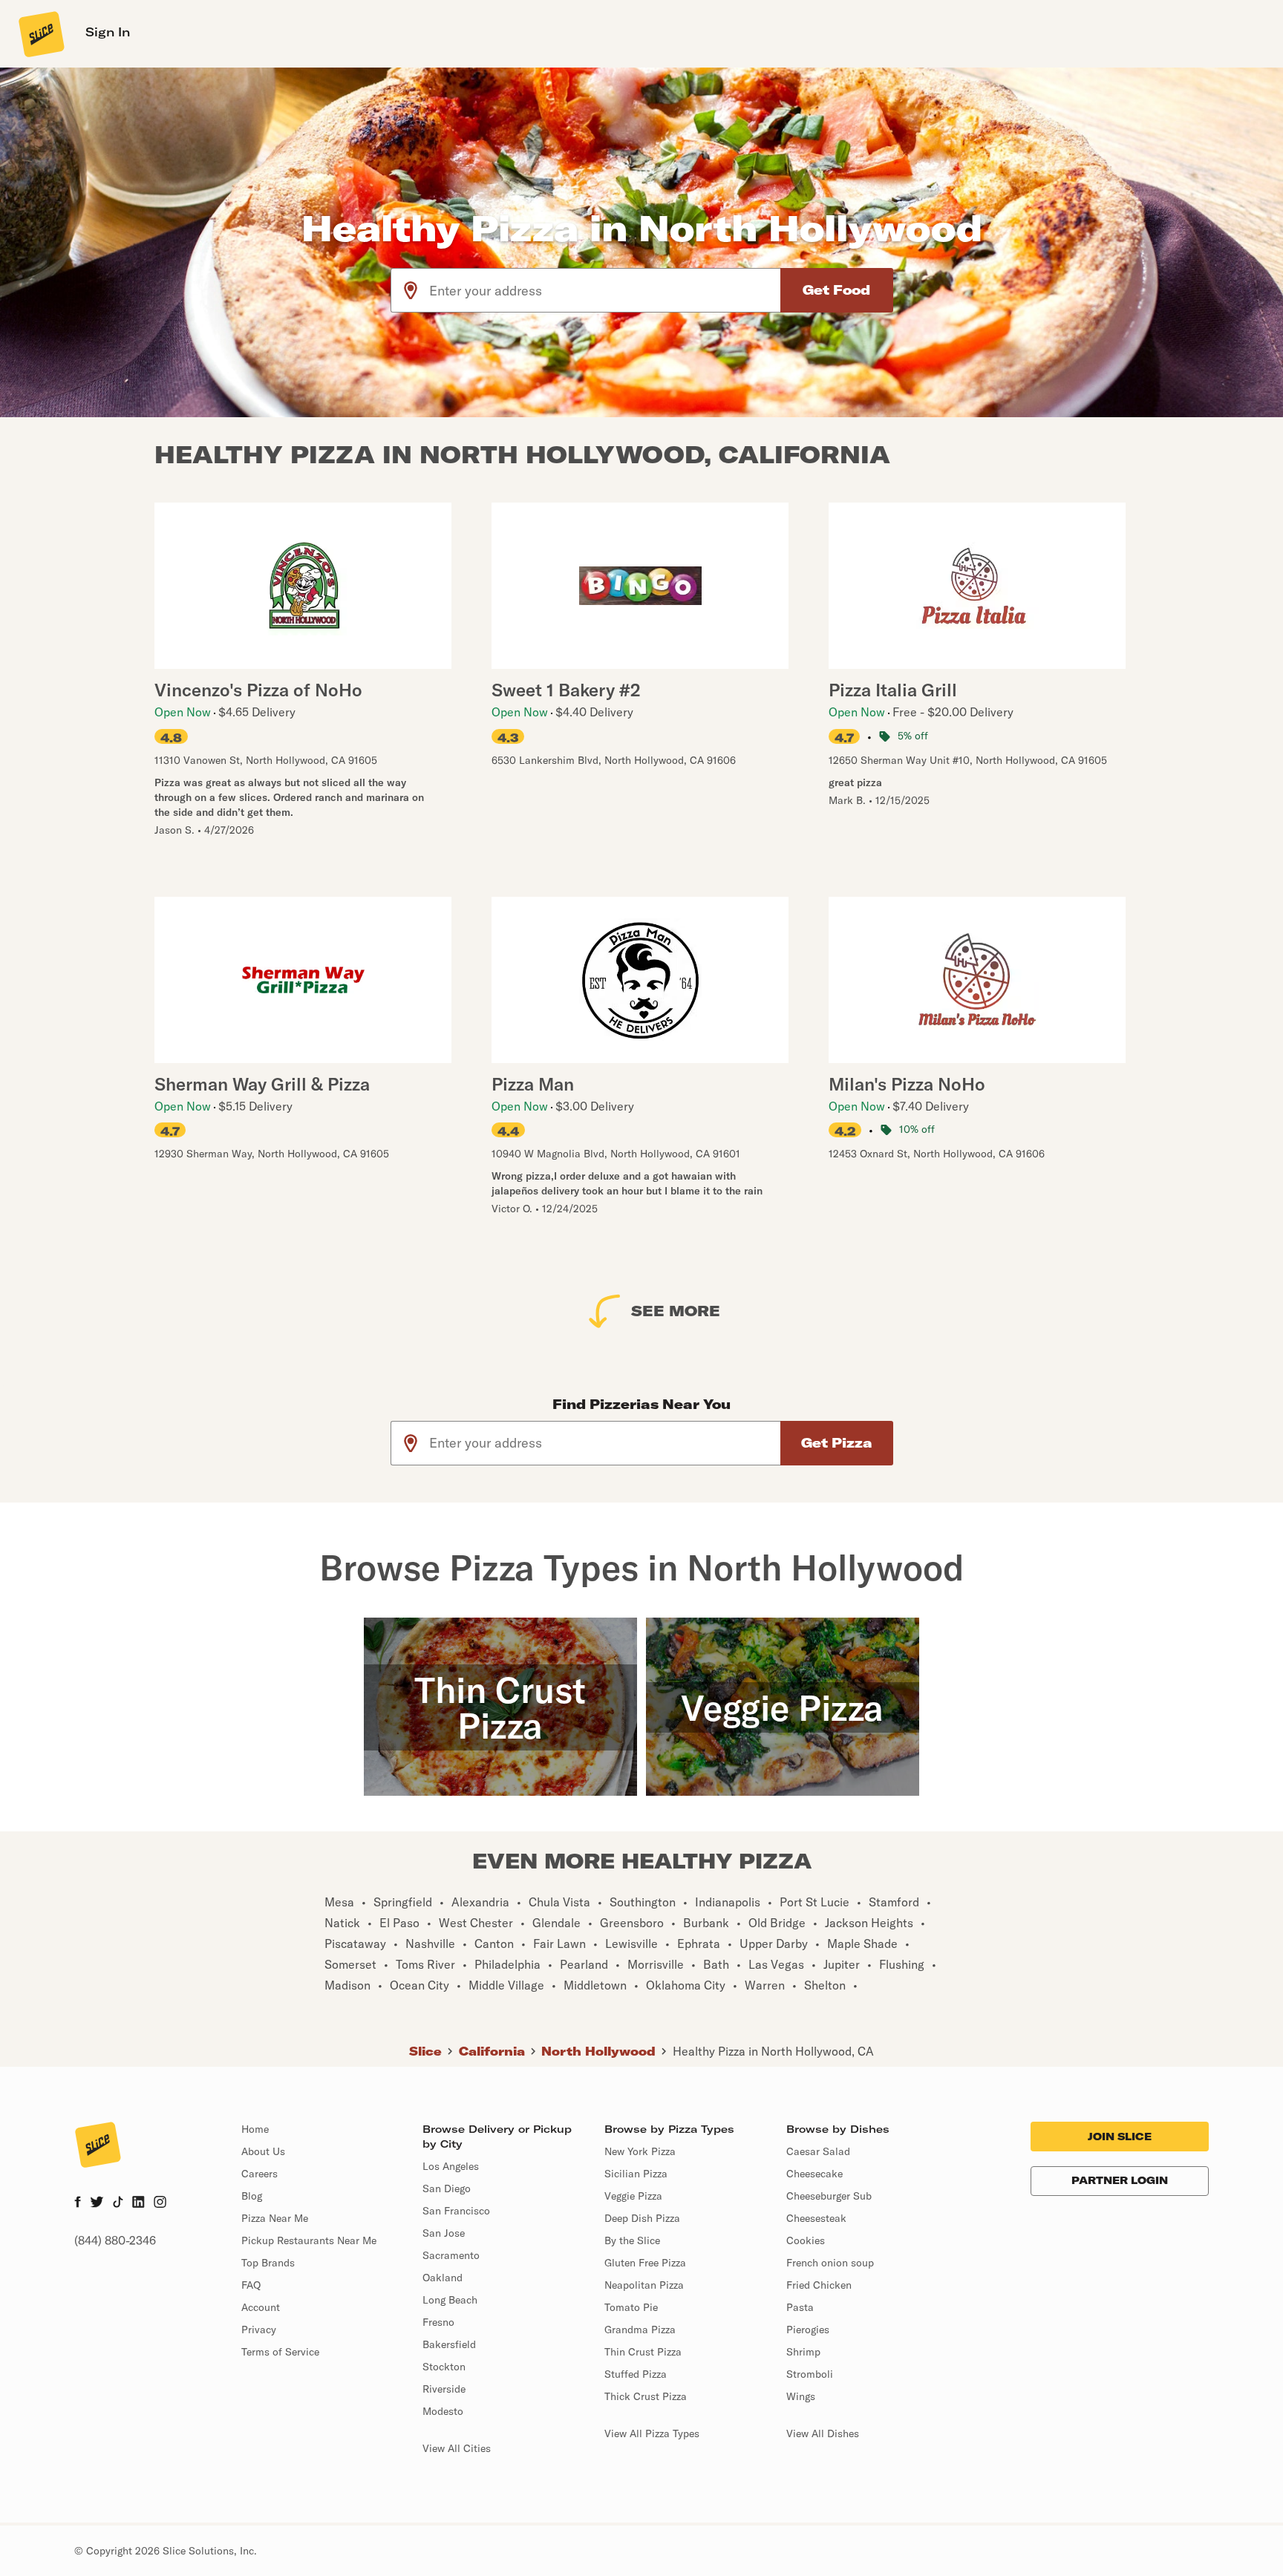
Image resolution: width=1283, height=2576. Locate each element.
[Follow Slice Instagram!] (160, 2203)
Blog (252, 2196)
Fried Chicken (819, 2285)
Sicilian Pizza (636, 2174)
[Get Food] (837, 290)
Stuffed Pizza (636, 2374)
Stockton (444, 2367)
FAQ (251, 2285)
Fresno (438, 2322)
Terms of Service (280, 2352)
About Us (263, 2151)
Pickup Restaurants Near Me (309, 2240)
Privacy (259, 2330)
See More (676, 1311)
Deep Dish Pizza (642, 2218)
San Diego (447, 2188)
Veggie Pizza (633, 2196)
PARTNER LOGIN (1120, 2180)
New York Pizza (640, 2151)
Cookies (806, 2240)
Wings (801, 2396)
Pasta (800, 2307)
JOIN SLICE (1120, 2137)
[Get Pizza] (837, 1443)
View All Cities (457, 2448)
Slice (425, 2051)
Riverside (444, 2389)
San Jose (444, 2233)
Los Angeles (451, 2166)
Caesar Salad (818, 2151)
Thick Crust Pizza (646, 2396)
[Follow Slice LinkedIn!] (138, 2203)
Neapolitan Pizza (644, 2285)
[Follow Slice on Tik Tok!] (118, 2203)
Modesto (443, 2411)
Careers (259, 2174)
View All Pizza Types (652, 2433)
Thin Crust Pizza (643, 2352)
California (492, 2051)
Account (261, 2307)
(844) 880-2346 (115, 2240)
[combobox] (605, 290)
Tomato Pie (631, 2307)
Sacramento (451, 2255)
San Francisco (456, 2211)
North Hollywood (598, 2051)
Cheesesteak (816, 2218)
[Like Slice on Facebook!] (78, 2203)
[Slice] (40, 33)
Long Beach (450, 2300)
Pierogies (808, 2330)
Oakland (443, 2278)
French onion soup (830, 2263)
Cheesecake (814, 2174)
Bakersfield (449, 2344)
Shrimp (803, 2352)
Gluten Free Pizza (645, 2263)
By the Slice (632, 2240)
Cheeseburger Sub (829, 2196)
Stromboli (810, 2374)
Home (255, 2129)
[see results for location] (411, 290)
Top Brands (268, 2263)
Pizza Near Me (275, 2218)
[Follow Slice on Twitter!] (97, 2203)
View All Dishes (823, 2433)
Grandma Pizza (640, 2330)
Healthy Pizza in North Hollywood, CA (773, 2051)
